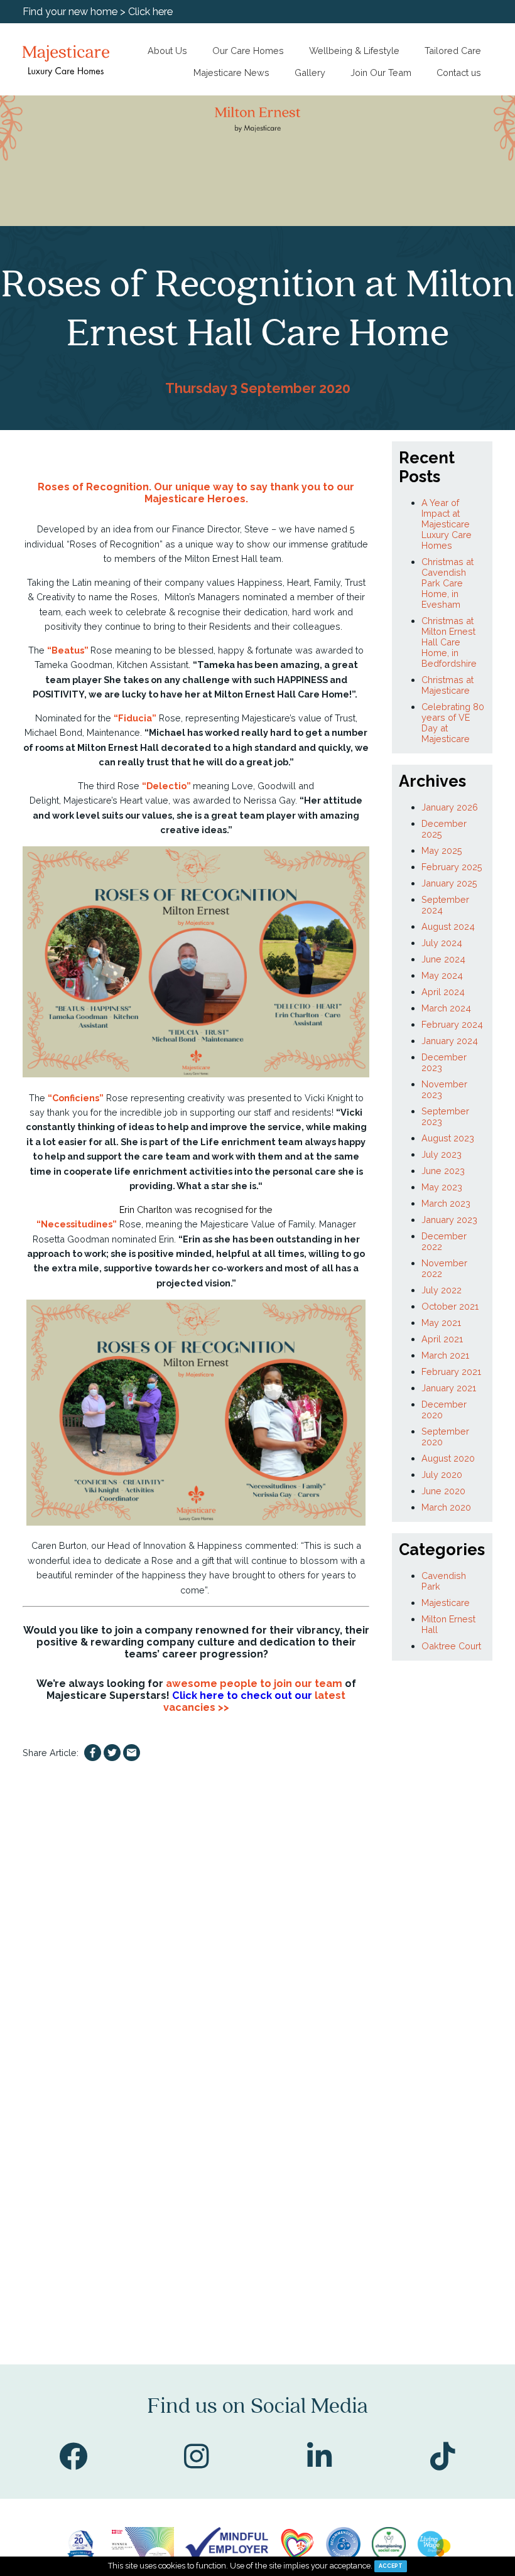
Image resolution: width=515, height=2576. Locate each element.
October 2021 (450, 1306)
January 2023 (449, 1220)
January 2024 (450, 1041)
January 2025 (449, 883)
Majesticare (446, 1603)
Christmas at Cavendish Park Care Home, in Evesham (447, 583)
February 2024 (452, 1024)
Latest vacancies (70, 104)
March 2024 (446, 1008)
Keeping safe (65, 245)
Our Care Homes (248, 51)
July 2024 (442, 943)
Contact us (459, 73)
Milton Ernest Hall (221, 558)
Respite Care (63, 202)
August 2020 (448, 1458)
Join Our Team (381, 73)
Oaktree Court (451, 1646)
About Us (167, 51)
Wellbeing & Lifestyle (354, 51)
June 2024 (443, 959)
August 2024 (448, 926)
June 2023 (443, 1171)
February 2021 (451, 1372)
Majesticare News (231, 73)
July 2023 (442, 1154)
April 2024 (443, 992)
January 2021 (449, 1388)
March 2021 (445, 1355)
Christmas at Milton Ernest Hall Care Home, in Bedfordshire (449, 642)
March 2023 (446, 1203)
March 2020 (446, 1507)
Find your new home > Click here (98, 12)
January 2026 (450, 807)
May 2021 (441, 1323)
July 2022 (442, 1290)
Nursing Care (64, 137)
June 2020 (443, 1491)
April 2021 (442, 1339)
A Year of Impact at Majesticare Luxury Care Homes (447, 524)
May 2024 (442, 975)
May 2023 (442, 1187)
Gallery (310, 73)
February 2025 (452, 867)
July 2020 (442, 1474)
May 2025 (442, 850)
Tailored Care (453, 51)
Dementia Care (68, 170)
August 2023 (448, 1138)
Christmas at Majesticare (447, 685)
